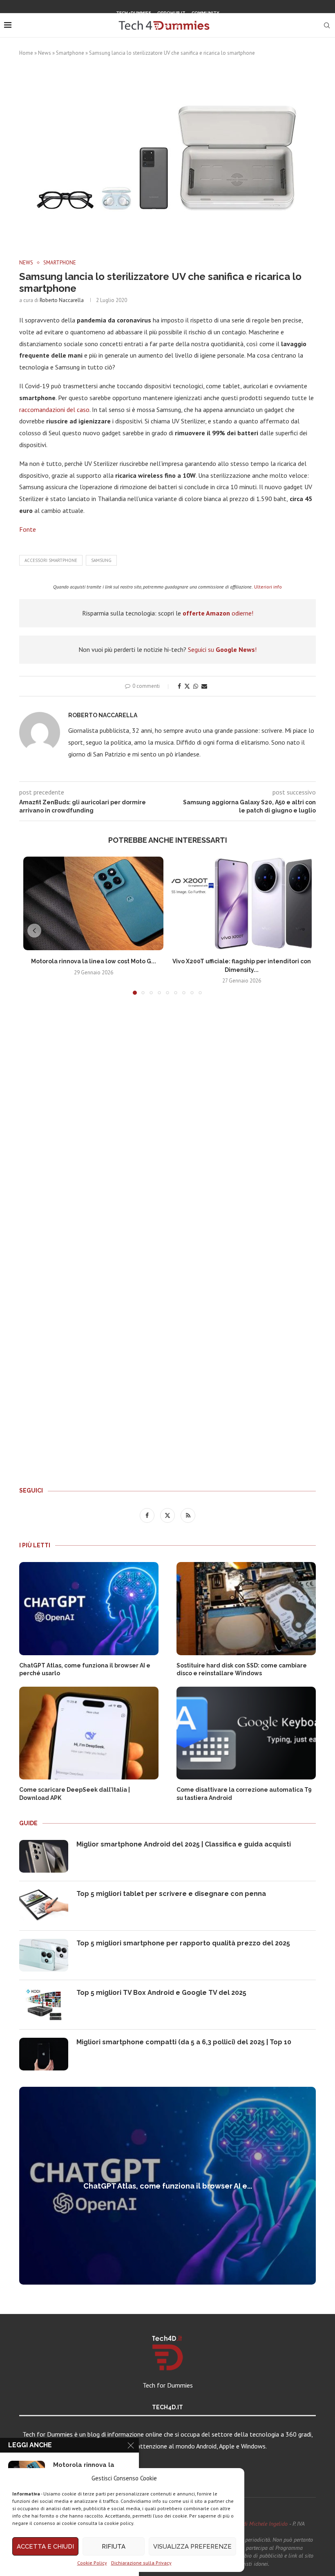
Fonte (28, 529)
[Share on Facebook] (179, 686)
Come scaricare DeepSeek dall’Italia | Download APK (75, 1794)
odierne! (218, 613)
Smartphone (70, 53)
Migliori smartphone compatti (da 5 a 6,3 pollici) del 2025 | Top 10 (184, 2042)
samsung (101, 560)
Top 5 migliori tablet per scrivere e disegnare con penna (171, 1894)
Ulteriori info (268, 587)
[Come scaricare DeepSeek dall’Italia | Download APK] (89, 1733)
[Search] (327, 25)
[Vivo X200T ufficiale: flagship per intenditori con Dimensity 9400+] (242, 903)
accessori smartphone (51, 560)
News (45, 53)
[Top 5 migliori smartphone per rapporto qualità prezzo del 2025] (44, 1955)
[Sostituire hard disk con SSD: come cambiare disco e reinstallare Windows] (246, 1608)
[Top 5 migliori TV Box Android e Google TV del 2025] (44, 2005)
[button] (34, 931)
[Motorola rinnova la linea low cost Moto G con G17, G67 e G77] (93, 903)
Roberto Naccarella (62, 300)
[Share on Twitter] (187, 686)
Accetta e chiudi (45, 2547)
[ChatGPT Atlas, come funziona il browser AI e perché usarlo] (89, 1608)
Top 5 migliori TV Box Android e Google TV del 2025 (161, 1993)
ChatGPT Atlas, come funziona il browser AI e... (168, 2186)
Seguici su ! (222, 649)
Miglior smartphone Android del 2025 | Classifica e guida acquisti (184, 1844)
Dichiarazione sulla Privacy (141, 2563)
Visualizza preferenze (192, 2547)
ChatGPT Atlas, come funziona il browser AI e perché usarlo (85, 1670)
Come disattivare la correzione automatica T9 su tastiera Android (244, 1794)
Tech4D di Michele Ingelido (256, 2524)
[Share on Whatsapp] (196, 686)
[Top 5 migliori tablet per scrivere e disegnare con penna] (44, 1906)
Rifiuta (114, 2547)
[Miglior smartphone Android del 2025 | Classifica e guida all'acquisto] (44, 1856)
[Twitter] (167, 26)
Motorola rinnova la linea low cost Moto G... (94, 961)
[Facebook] (157, 26)
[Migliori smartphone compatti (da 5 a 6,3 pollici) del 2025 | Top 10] (44, 2054)
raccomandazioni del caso (54, 410)
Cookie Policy (92, 2563)
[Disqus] (167, 1122)
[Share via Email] (204, 686)
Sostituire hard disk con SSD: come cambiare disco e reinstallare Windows (242, 1670)
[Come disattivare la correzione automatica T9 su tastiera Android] (246, 1733)
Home (26, 53)
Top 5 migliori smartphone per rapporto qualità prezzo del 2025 (183, 1943)
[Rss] (178, 26)
